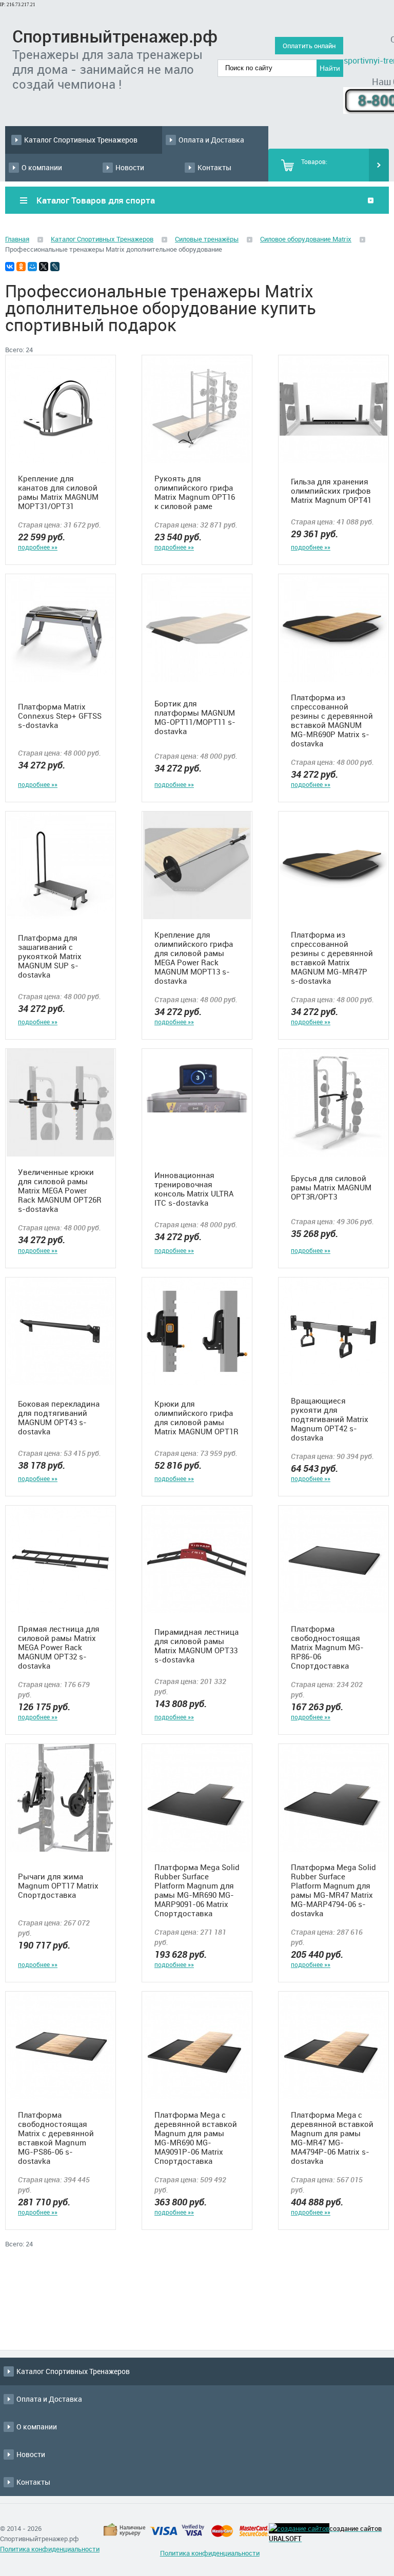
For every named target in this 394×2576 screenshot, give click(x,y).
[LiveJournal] (55, 267)
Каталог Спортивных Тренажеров (81, 140)
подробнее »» (38, 547)
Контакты (214, 167)
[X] (44, 267)
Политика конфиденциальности (50, 2549)
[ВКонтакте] (10, 267)
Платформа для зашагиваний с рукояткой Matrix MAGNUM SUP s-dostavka (50, 956)
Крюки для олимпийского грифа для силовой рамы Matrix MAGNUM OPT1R (196, 1417)
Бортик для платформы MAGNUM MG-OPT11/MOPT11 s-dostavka (195, 717)
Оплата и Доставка (211, 140)
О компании (42, 167)
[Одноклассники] (21, 267)
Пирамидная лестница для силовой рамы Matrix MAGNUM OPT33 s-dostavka (196, 1646)
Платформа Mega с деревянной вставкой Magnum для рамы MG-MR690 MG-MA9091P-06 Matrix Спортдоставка (196, 2138)
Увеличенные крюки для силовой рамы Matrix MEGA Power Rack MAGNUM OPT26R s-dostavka (60, 1190)
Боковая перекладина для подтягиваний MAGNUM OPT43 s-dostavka (59, 1417)
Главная (17, 239)
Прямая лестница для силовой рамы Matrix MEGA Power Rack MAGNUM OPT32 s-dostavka (59, 1647)
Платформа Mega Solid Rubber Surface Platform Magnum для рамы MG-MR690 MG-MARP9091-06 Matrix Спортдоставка (197, 1890)
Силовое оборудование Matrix (306, 239)
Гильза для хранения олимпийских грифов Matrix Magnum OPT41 (331, 491)
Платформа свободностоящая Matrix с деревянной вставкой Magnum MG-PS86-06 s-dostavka (56, 2138)
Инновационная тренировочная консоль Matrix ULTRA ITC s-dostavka (194, 1189)
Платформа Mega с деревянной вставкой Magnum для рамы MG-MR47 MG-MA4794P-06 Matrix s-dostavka (332, 2138)
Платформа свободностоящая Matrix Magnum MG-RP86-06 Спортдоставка (327, 1647)
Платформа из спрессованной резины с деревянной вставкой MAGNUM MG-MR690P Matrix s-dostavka (332, 720)
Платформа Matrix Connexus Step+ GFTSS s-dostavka (60, 716)
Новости (130, 167)
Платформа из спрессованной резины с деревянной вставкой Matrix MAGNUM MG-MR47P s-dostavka (332, 958)
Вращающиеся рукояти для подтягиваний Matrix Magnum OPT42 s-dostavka (330, 1419)
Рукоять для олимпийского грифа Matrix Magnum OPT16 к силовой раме (195, 492)
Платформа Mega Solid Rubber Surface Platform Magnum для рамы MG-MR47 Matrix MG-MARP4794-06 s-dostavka (333, 1890)
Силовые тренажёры (207, 239)
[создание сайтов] (299, 2528)
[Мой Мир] (32, 267)
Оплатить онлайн (309, 46)
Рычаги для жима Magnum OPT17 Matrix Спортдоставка (58, 1885)
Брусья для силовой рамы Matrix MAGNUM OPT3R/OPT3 (331, 1187)
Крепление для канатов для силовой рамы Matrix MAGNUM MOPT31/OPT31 (58, 492)
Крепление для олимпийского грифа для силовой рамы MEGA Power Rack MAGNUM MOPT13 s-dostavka (194, 958)
